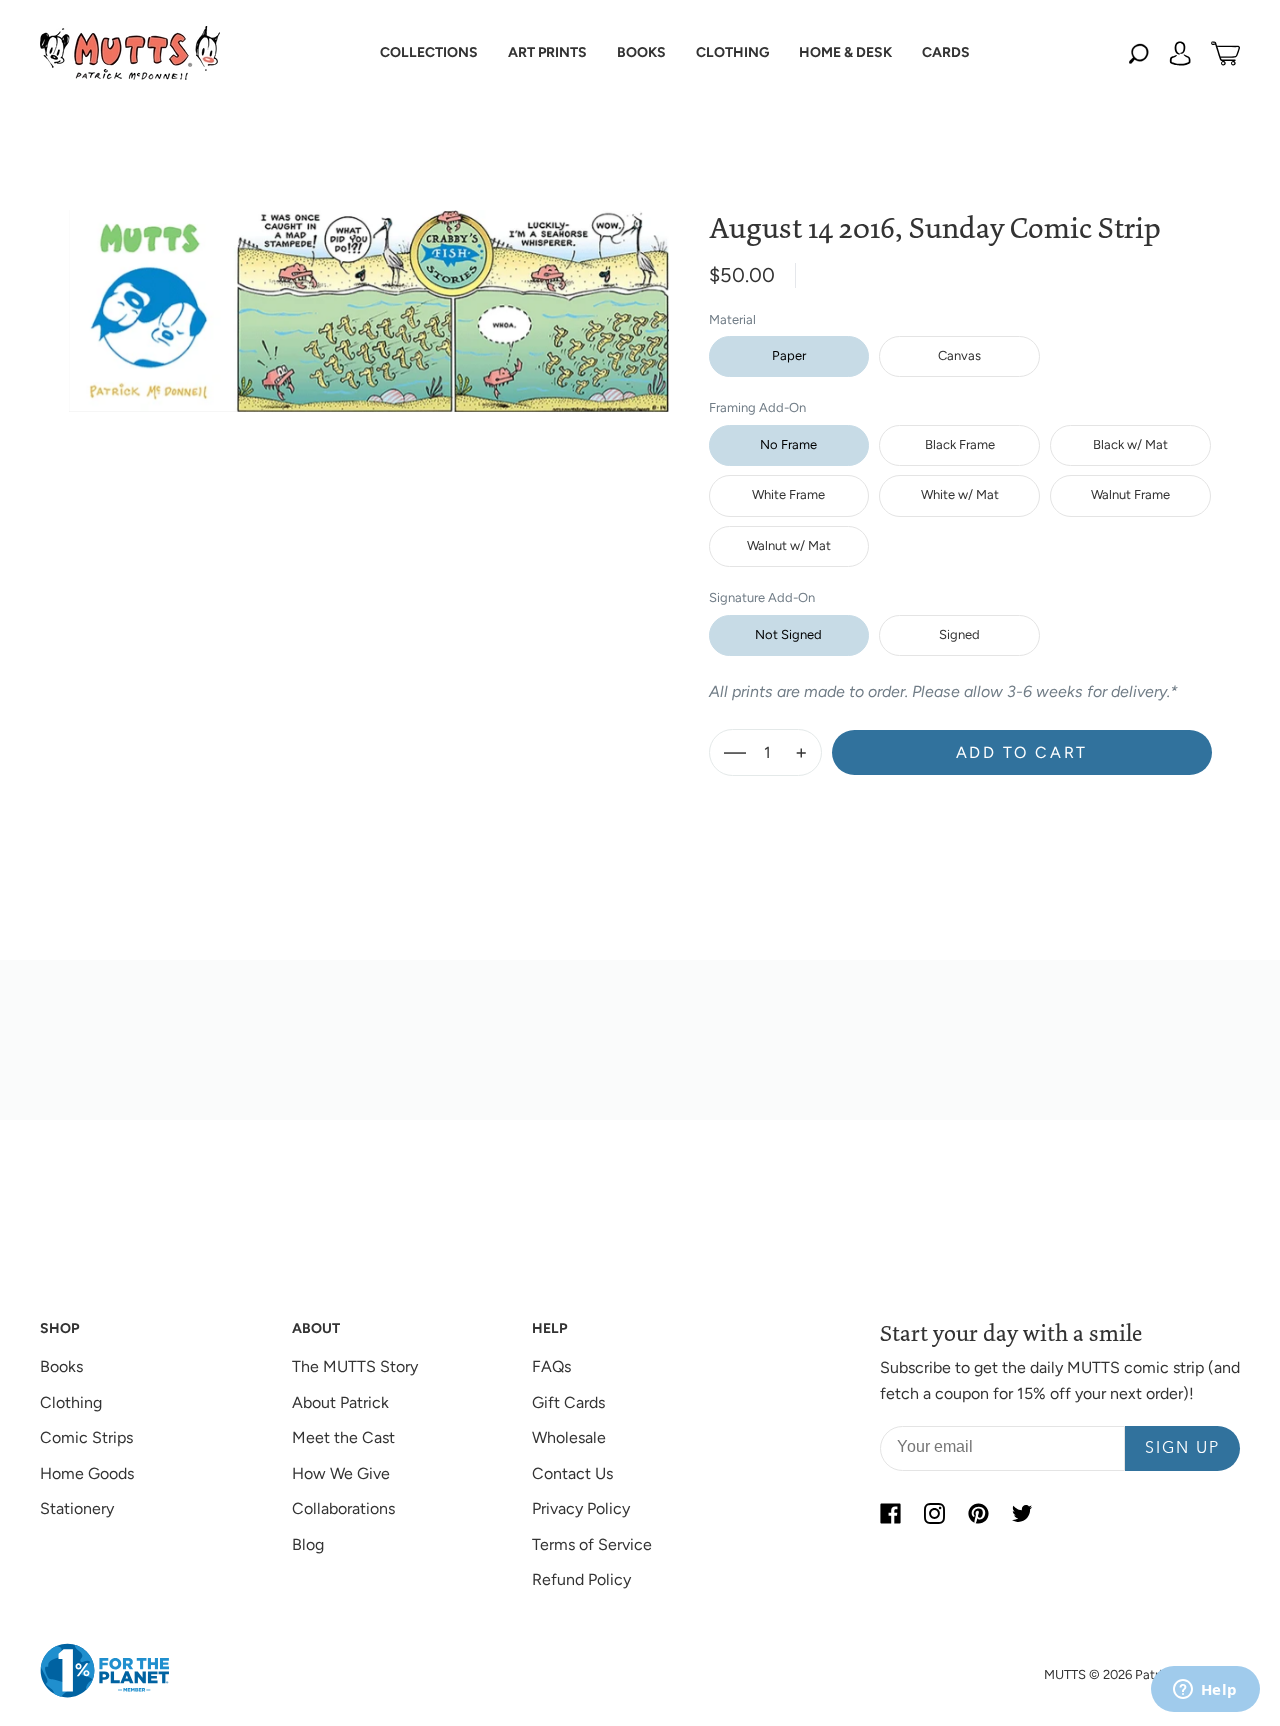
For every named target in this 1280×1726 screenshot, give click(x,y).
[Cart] (1225, 53)
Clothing (71, 1402)
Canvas (959, 355)
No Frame (788, 444)
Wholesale (569, 1437)
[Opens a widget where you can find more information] (1205, 1691)
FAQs (551, 1366)
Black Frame (960, 444)
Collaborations (343, 1508)
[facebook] (890, 1513)
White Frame (788, 494)
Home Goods (87, 1473)
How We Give (341, 1473)
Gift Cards (568, 1402)
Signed (959, 634)
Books (61, 1366)
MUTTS (1065, 1674)
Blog (308, 1544)
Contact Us (572, 1473)
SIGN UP (1182, 1449)
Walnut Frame (1130, 494)
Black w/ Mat (1130, 444)
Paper (789, 355)
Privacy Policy (581, 1508)
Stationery (77, 1508)
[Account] (1180, 53)
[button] (429, 53)
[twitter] (1022, 1513)
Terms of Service (592, 1544)
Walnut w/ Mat (789, 545)
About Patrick (340, 1402)
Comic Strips (86, 1437)
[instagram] (934, 1513)
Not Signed (788, 634)
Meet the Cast (343, 1437)
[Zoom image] (369, 295)
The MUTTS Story (355, 1366)
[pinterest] (978, 1513)
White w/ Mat (960, 494)
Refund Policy (581, 1579)
